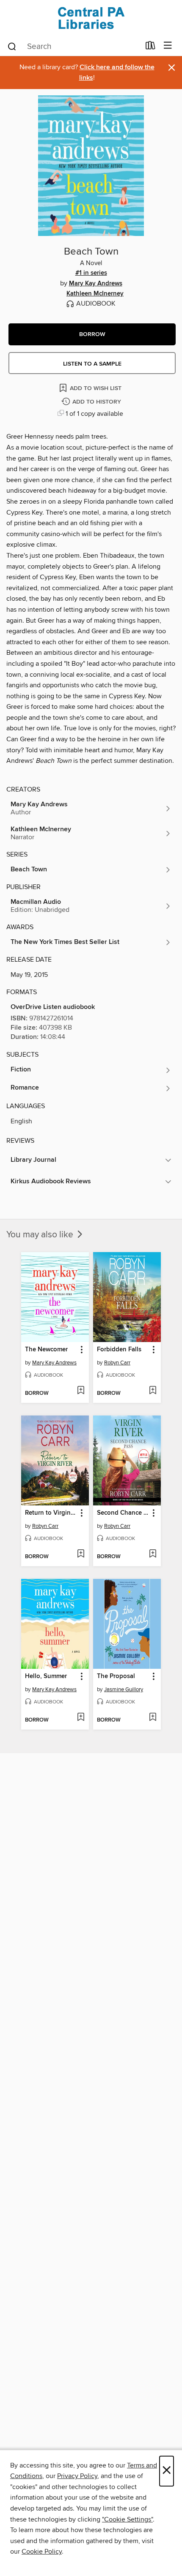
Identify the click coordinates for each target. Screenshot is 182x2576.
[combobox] (73, 46)
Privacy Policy (77, 2476)
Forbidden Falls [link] (119, 1350)
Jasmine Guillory (124, 1689)
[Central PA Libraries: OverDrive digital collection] (91, 18)
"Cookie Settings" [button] (127, 2519)
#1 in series (91, 273)
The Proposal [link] (116, 1676)
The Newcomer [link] (46, 1350)
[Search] (12, 46)
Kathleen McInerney (95, 294)
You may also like (41, 1235)
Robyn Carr (117, 1363)
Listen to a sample (92, 364)
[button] (92, 334)
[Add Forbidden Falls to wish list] (153, 1391)
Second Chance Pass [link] (123, 1513)
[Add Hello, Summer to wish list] (81, 1718)
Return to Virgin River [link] (51, 1513)
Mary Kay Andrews (96, 284)
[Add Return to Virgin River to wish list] (81, 1554)
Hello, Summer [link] (46, 1676)
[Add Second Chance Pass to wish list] (153, 1554)
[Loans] (150, 47)
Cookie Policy (42, 2552)
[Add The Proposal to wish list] (153, 1718)
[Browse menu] (168, 46)
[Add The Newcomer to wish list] (81, 1391)
